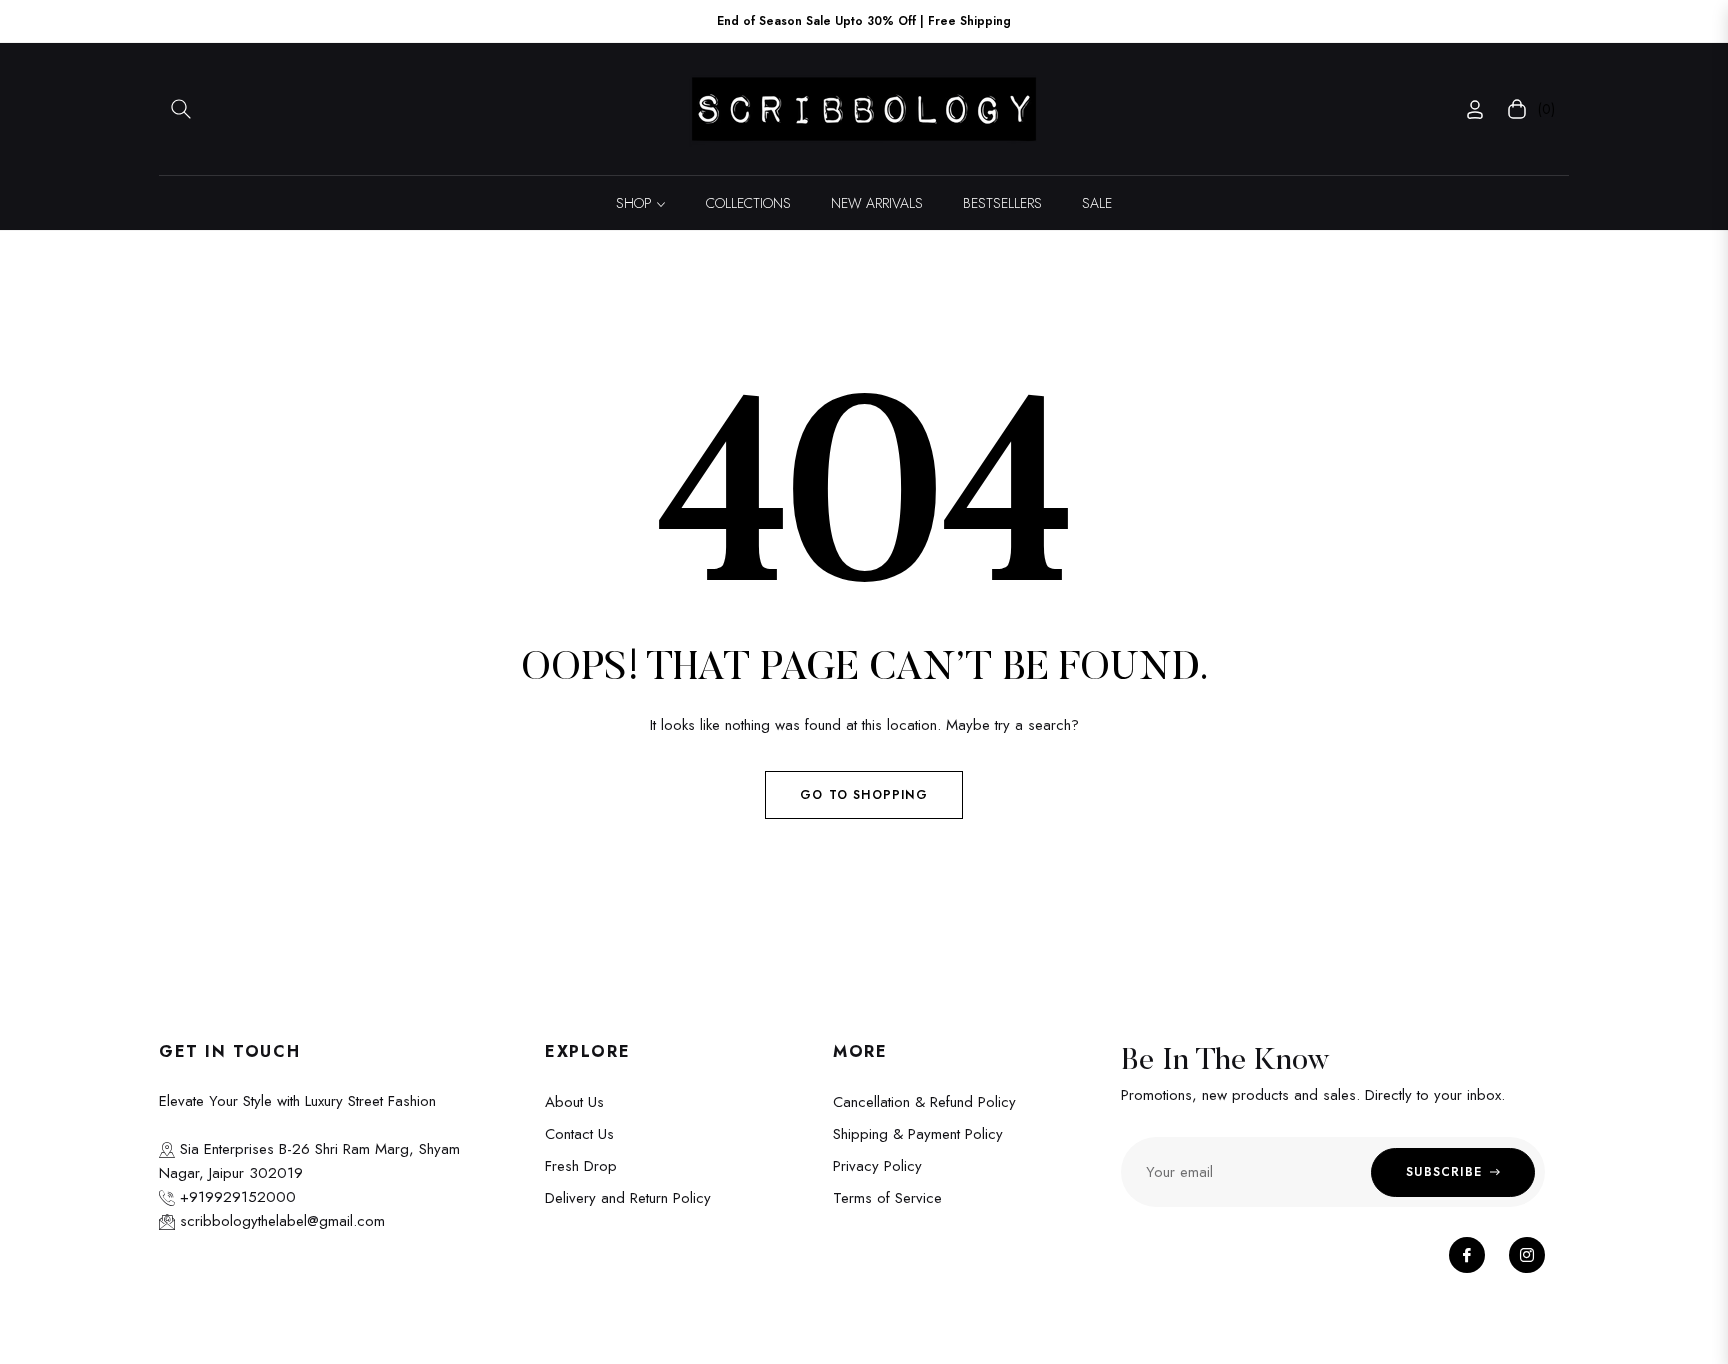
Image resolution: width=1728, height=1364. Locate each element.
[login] (1475, 109)
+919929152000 (235, 1197)
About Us (574, 1102)
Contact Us (579, 1134)
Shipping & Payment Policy (918, 1134)
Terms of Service (887, 1198)
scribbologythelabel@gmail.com (280, 1221)
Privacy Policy (877, 1166)
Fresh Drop (581, 1166)
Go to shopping (864, 795)
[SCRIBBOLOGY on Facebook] (1467, 1255)
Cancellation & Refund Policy (924, 1102)
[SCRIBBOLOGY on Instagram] (1527, 1255)
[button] (181, 109)
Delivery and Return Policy (628, 1198)
